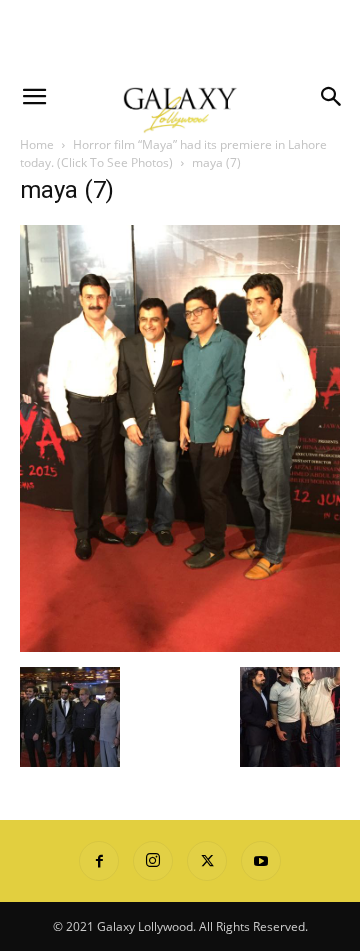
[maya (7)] (180, 646)
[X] (207, 861)
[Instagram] (153, 861)
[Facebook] (99, 861)
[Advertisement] (180, 35)
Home (37, 144)
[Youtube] (261, 861)
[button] (34, 97)
